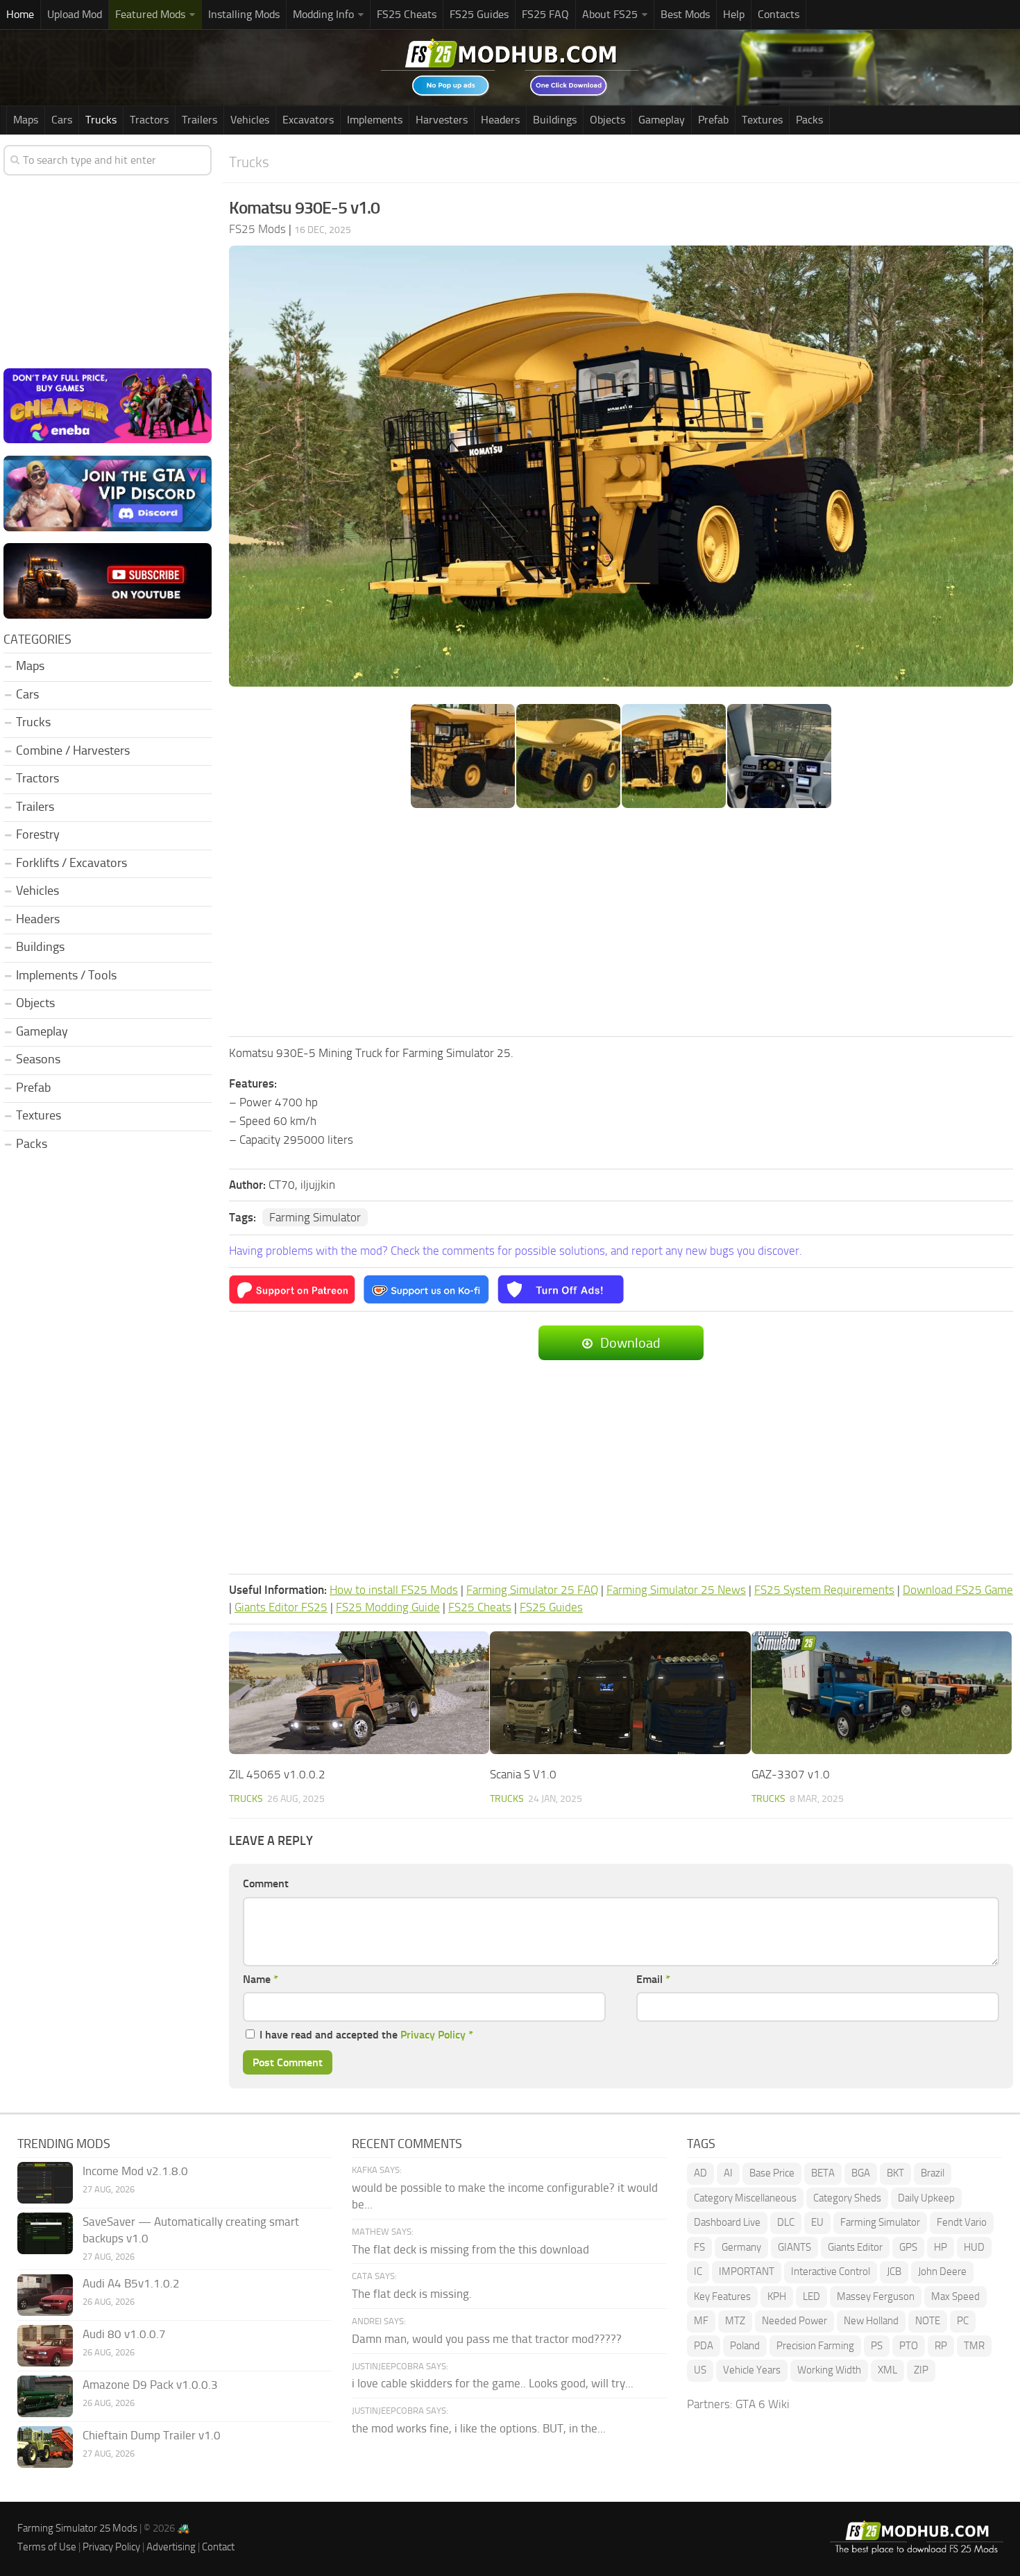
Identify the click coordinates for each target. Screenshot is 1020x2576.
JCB (894, 2272)
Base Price (772, 2173)
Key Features (722, 2296)
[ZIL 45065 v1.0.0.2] (359, 1693)
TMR (974, 2346)
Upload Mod (75, 14)
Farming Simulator (315, 1217)
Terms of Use (47, 2547)
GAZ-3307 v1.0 (791, 1774)
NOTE (928, 2321)
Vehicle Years (752, 2370)
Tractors (149, 120)
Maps (26, 120)
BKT (895, 2173)
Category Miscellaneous (745, 2198)
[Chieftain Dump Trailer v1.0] (45, 2447)
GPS (908, 2247)
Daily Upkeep (926, 2198)
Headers (500, 120)
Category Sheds (847, 2198)
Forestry (38, 834)
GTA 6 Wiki (763, 2404)
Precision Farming (815, 2346)
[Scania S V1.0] (620, 1693)
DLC (786, 2222)
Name (261, 1979)
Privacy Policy (433, 2035)
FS (699, 2247)
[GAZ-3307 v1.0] (882, 1693)
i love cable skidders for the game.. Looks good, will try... (493, 2383)
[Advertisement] (621, 924)
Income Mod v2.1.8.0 (135, 2171)
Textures (762, 120)
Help (734, 14)
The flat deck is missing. (412, 2294)
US (700, 2370)
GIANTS (794, 2247)
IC (698, 2272)
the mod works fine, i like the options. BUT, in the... (479, 2428)
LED (811, 2296)
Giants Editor (855, 2247)
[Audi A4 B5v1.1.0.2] (45, 2295)
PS (877, 2346)
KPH (777, 2296)
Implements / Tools (66, 975)
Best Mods (685, 14)
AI (728, 2173)
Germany (741, 2247)
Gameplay (662, 120)
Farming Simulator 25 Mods (77, 2528)
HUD (974, 2247)
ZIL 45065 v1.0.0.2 (277, 1774)
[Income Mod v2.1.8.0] (45, 2183)
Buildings (555, 120)
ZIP (921, 2370)
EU (817, 2222)
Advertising (171, 2547)
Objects (607, 120)
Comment (266, 1883)
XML (887, 2370)
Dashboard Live (727, 2222)
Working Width (829, 2370)
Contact (218, 2547)
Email (653, 1979)
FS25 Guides (479, 14)
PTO (909, 2346)
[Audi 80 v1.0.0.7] (45, 2346)
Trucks (101, 120)
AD (700, 2173)
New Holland (871, 2321)
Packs (809, 120)
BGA (861, 2173)
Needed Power (794, 2321)
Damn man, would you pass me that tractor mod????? (487, 2339)
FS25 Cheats (407, 14)
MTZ (735, 2321)
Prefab (713, 120)
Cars (62, 120)
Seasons (38, 1059)
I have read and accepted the (366, 2035)
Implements (375, 120)
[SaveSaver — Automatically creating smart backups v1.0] (45, 2233)
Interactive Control (831, 2272)
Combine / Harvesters (73, 750)
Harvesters (442, 120)
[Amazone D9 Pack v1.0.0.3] (45, 2396)
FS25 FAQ (545, 14)
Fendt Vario (962, 2222)
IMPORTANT (747, 2272)
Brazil (933, 2173)
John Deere (942, 2272)
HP (941, 2247)
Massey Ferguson (876, 2296)
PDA (704, 2346)
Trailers (199, 120)
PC (963, 2321)
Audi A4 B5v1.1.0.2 (131, 2283)
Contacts (779, 14)
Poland (745, 2346)
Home (20, 14)
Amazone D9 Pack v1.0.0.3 (150, 2385)
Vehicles (250, 120)
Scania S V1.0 (523, 1774)
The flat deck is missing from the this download (470, 2249)
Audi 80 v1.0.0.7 (124, 2334)
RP (941, 2346)
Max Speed (955, 2296)
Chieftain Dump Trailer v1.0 (152, 2435)
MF (701, 2321)
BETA (823, 2173)
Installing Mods (244, 14)
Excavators (308, 120)
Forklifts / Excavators (71, 863)
